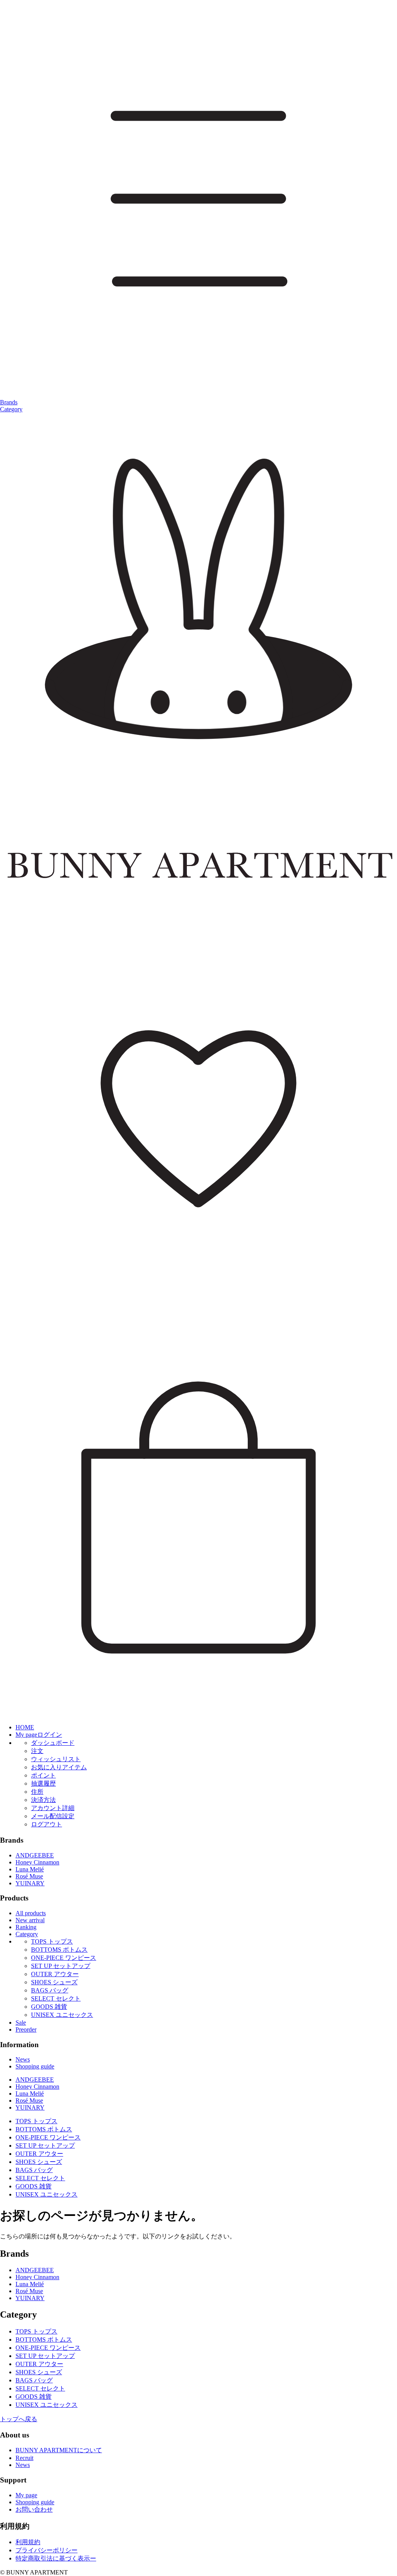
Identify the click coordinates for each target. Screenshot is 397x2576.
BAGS (50, 1990)
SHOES (54, 1982)
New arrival (30, 1920)
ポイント (43, 1775)
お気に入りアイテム (59, 1767)
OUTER (55, 1974)
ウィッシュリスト (56, 1759)
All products (31, 1913)
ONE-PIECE (64, 1958)
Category (11, 409)
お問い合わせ (34, 2509)
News (23, 2059)
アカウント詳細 (53, 1808)
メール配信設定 (53, 1816)
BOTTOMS (59, 1950)
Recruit (24, 2458)
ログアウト (47, 1824)
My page (26, 2495)
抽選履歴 (43, 1783)
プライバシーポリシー (47, 2550)
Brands (9, 402)
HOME (25, 1727)
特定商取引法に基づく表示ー (56, 2558)
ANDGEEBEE (35, 1855)
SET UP (61, 1966)
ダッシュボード (53, 1743)
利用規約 (28, 2542)
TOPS (52, 1941)
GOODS (49, 2007)
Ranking (26, 1927)
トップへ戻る (19, 2419)
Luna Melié (30, 1869)
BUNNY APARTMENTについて (59, 2450)
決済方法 (43, 1800)
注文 (37, 1751)
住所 (37, 1792)
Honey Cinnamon (37, 1862)
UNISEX (62, 2015)
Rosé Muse (29, 1876)
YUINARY (30, 1883)
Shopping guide (35, 2066)
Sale (21, 2023)
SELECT (56, 1998)
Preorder (26, 2029)
